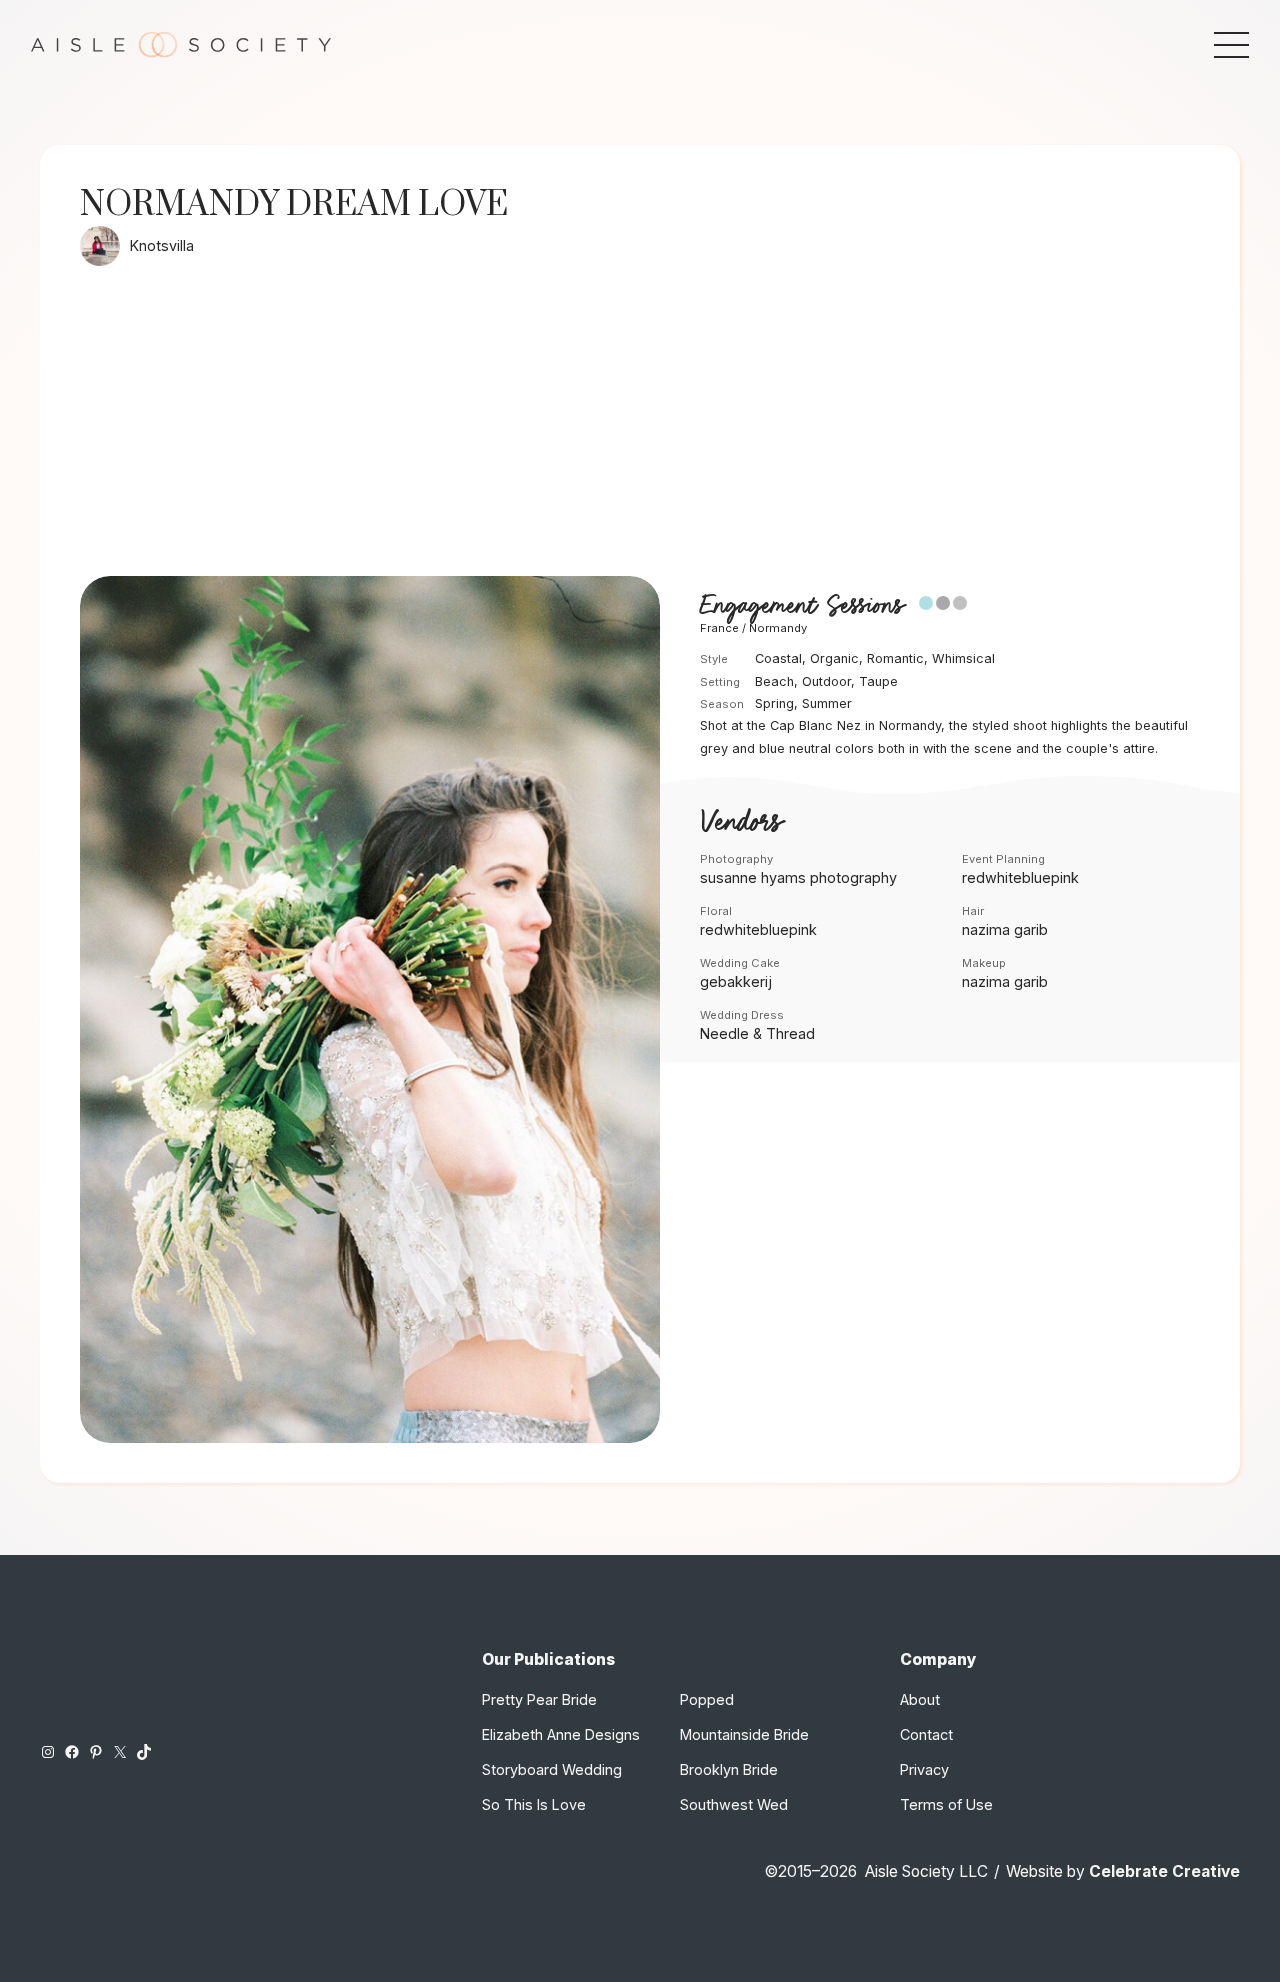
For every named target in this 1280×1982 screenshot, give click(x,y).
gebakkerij (736, 981)
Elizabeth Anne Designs (561, 1734)
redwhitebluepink (1020, 877)
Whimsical (963, 658)
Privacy (924, 1769)
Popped (707, 1699)
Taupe (878, 681)
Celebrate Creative (1164, 1871)
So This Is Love (534, 1804)
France (719, 628)
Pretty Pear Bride (539, 1699)
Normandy (778, 628)
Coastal (778, 658)
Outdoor (826, 681)
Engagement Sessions (801, 605)
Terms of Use (946, 1804)
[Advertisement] (640, 426)
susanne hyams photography (798, 877)
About (920, 1699)
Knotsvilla (162, 245)
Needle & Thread (757, 1033)
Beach (774, 681)
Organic (834, 658)
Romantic (895, 658)
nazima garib (1005, 929)
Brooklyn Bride (729, 1769)
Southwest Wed (734, 1804)
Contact (926, 1734)
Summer (827, 703)
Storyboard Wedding (552, 1769)
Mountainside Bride (744, 1734)
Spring (774, 703)
